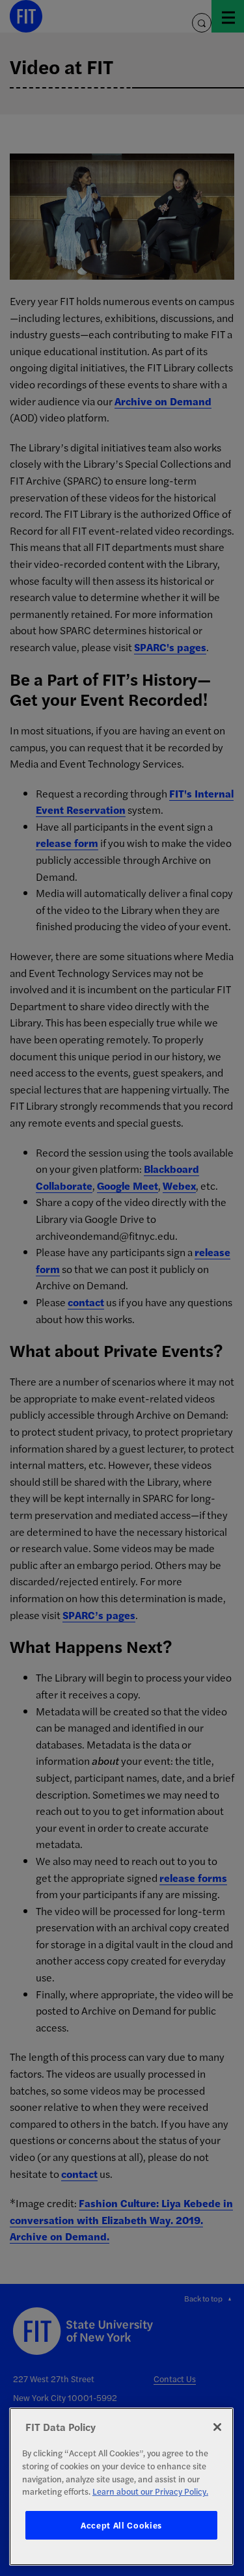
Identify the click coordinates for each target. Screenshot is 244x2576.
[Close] (217, 2427)
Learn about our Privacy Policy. (150, 2491)
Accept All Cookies (121, 2525)
